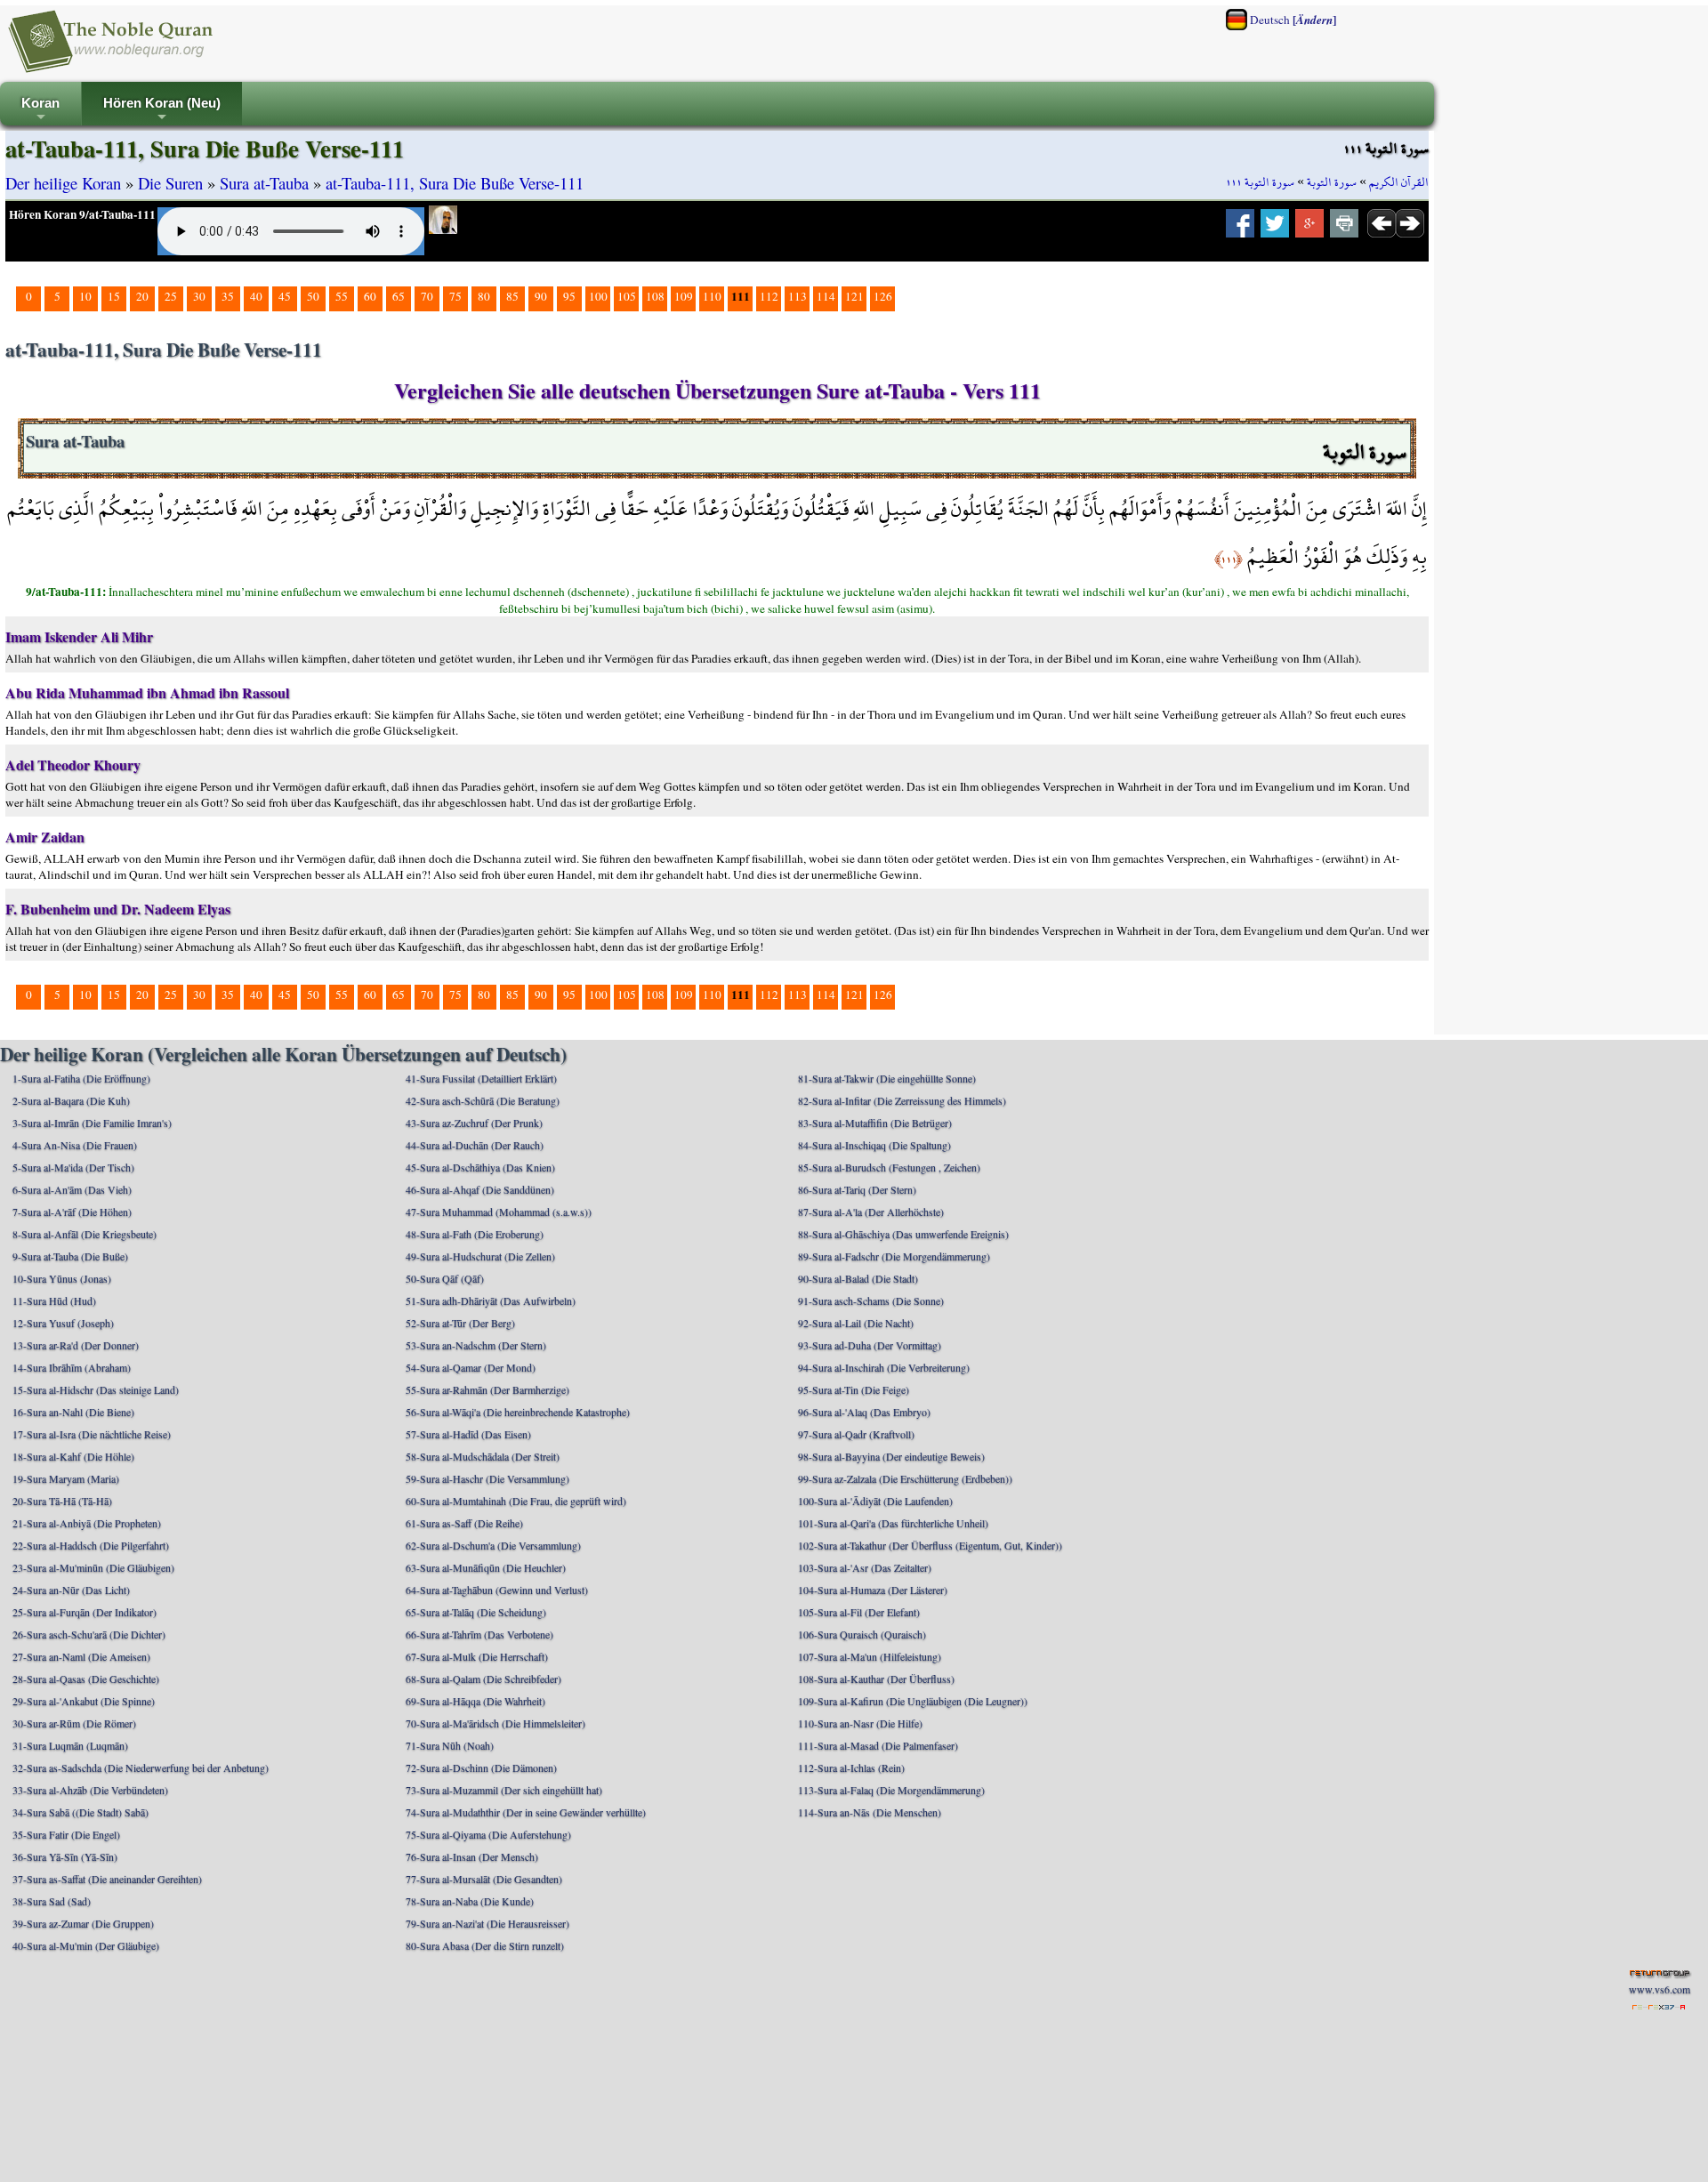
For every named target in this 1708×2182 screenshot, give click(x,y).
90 (541, 296)
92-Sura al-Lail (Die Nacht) (856, 1323)
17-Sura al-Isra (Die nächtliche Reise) (92, 1434)
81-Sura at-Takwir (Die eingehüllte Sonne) (887, 1078)
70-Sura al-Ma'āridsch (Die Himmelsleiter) (495, 1723)
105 (627, 296)
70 (427, 296)
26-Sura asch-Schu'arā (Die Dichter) (89, 1634)
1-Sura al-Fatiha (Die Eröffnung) (81, 1078)
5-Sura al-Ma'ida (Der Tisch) (73, 1167)
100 (598, 296)
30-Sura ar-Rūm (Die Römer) (74, 1723)
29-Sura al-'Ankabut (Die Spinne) (84, 1701)
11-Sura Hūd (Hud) (54, 1300)
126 (883, 296)
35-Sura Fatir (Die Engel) (66, 1834)
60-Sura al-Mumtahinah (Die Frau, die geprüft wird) (516, 1501)
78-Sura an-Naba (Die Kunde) (470, 1901)
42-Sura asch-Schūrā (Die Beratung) (483, 1100)
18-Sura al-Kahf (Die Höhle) (73, 1456)
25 (171, 296)
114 (826, 296)
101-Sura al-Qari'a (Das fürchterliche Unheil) (893, 1523)
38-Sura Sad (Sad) (52, 1901)
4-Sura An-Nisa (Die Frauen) (75, 1145)
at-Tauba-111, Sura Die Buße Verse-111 (455, 183)
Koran (40, 111)
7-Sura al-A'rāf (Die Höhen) (72, 1212)
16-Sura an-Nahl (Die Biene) (73, 1412)
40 (256, 296)
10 (85, 296)
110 (712, 296)
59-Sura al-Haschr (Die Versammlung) (487, 1478)
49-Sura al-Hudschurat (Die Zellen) (480, 1256)
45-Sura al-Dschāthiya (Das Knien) (480, 1167)
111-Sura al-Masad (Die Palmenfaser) (878, 1745)
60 (370, 296)
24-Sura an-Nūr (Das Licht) (71, 1590)
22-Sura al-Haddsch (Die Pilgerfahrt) (91, 1545)
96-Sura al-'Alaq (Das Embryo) (864, 1412)
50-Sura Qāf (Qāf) (445, 1278)
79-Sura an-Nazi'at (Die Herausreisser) (487, 1923)
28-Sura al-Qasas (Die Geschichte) (86, 1679)
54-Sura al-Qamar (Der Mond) (471, 1367)
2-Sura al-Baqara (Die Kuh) (71, 1100)
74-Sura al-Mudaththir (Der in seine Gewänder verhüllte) (526, 1812)
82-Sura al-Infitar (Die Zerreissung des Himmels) (902, 1100)
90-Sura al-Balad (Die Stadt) (858, 1278)
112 (769, 296)
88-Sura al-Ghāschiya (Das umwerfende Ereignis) (903, 1234)
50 (313, 296)
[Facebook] (1240, 229)
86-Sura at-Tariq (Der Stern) (857, 1189)
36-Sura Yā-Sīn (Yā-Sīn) (65, 1856)
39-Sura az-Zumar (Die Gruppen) (83, 1923)
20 (142, 296)
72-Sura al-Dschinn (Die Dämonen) (481, 1767)
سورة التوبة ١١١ (1260, 182)
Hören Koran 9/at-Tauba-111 (82, 214)
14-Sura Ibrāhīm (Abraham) (72, 1367)
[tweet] (1275, 229)
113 (798, 296)
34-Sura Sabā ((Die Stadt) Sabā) (81, 1812)
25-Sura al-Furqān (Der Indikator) (85, 1612)
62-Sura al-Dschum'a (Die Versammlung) (493, 1545)
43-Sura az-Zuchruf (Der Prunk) (474, 1123)
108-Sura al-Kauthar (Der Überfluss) (876, 1679)
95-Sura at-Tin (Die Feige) (854, 1389)
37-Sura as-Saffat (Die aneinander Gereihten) (107, 1879)
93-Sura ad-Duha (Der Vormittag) (870, 1345)
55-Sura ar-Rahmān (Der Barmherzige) (487, 1389)
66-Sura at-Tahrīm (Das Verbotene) (479, 1634)
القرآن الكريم (1399, 182)
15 (114, 296)
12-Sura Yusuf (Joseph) (63, 1323)
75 (455, 296)
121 (854, 296)
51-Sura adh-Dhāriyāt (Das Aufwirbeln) (491, 1300)
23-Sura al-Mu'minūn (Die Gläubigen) (93, 1567)
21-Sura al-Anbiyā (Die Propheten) (87, 1523)
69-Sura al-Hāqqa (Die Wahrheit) (475, 1701)
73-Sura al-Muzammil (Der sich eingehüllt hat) (504, 1790)
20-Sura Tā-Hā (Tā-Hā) (62, 1501)
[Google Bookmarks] (1309, 229)
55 (342, 296)
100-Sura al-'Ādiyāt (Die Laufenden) (875, 1501)
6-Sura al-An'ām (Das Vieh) (72, 1189)
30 (199, 296)
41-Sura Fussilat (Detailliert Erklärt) (481, 1078)
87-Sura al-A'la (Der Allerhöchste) (871, 1212)
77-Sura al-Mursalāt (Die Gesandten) (484, 1879)
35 (228, 296)
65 (399, 296)
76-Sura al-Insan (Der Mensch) (472, 1856)
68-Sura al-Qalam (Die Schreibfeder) (483, 1679)
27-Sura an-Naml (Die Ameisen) (81, 1656)
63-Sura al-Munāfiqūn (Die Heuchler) (486, 1567)
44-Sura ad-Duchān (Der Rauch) (475, 1145)
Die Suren (170, 183)
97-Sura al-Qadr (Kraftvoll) (856, 1434)
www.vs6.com (1660, 1989)
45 (285, 296)
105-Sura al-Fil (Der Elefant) (859, 1612)
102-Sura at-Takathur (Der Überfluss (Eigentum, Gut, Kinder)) (930, 1545)
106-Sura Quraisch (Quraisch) (862, 1634)
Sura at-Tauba (264, 183)
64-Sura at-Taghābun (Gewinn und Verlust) (497, 1590)
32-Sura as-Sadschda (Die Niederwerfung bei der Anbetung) (141, 1767)
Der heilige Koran (63, 183)
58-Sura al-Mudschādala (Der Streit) (483, 1456)
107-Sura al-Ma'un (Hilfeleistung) (870, 1656)
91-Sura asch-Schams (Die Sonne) (871, 1300)
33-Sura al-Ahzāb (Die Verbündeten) (90, 1790)
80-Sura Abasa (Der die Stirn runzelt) (485, 1945)
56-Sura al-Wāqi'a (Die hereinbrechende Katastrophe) (518, 1412)
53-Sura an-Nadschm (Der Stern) (476, 1345)
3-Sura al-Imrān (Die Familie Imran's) (92, 1123)
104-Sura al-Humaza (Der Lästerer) (873, 1590)
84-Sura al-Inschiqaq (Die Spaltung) (874, 1145)
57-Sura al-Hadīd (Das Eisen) (468, 1434)
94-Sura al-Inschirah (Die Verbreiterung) (884, 1367)
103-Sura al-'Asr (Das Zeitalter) (865, 1567)
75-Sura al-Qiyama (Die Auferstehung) (488, 1834)
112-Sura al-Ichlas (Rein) (851, 1767)
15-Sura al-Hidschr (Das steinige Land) (96, 1389)
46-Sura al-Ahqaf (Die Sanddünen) (480, 1189)
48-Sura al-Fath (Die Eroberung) (475, 1234)
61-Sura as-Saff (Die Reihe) (464, 1523)
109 (684, 296)
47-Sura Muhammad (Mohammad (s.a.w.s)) (499, 1212)
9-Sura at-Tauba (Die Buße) (70, 1256)
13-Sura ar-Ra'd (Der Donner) (76, 1345)
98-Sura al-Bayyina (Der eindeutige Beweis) (891, 1456)
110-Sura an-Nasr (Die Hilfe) (860, 1723)
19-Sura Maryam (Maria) (66, 1478)
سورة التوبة (1332, 182)
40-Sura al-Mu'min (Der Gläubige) (86, 1945)
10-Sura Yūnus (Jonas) (62, 1278)
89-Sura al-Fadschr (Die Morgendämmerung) (894, 1256)
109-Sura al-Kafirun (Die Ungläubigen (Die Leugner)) (913, 1701)
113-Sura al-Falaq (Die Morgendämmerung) (891, 1790)
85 (512, 296)
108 (655, 296)
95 (569, 296)
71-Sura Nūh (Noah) (450, 1745)
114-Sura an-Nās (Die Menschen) (870, 1812)
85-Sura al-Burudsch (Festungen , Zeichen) (889, 1167)
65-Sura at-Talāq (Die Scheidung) (476, 1612)
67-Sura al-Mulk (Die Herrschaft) (477, 1656)
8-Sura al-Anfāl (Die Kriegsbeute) (85, 1234)
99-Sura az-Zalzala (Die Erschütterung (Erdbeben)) (905, 1478)
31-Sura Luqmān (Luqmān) (70, 1745)
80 (484, 296)
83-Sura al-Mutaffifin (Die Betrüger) (875, 1123)
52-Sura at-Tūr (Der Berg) (460, 1323)
